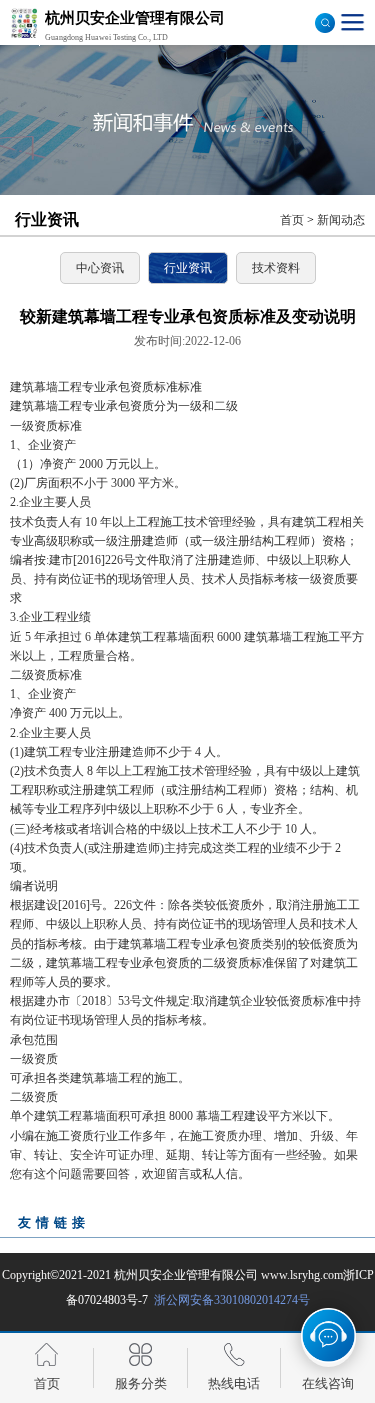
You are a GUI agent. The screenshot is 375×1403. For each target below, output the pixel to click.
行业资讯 (188, 268)
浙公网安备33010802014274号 (230, 1300)
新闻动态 (341, 220)
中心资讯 (100, 268)
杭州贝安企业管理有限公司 (186, 1275)
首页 (292, 220)
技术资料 (276, 268)
